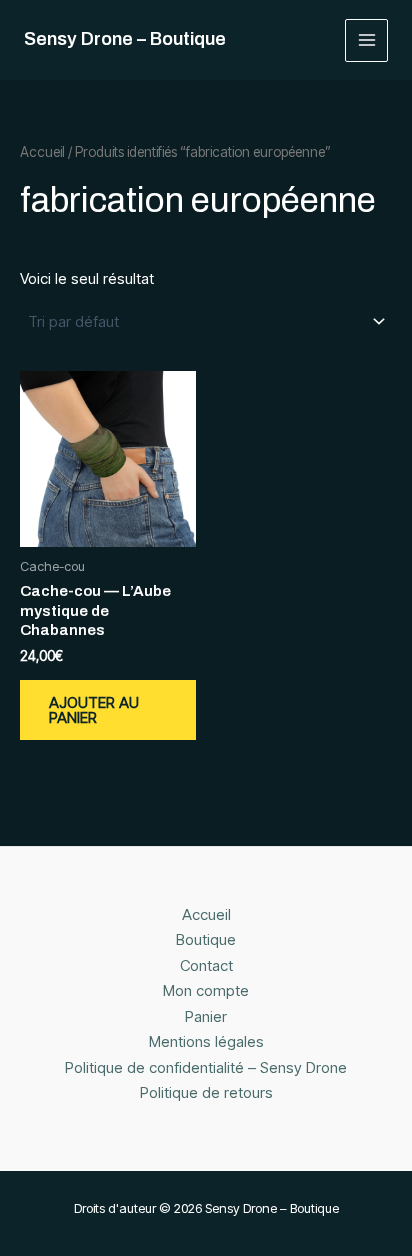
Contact (206, 965)
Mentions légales (206, 1041)
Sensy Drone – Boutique (125, 39)
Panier (206, 1016)
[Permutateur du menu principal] (366, 40)
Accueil (42, 152)
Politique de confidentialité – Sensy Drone (206, 1067)
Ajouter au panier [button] (94, 710)
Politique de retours (206, 1092)
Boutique (206, 939)
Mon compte (206, 990)
